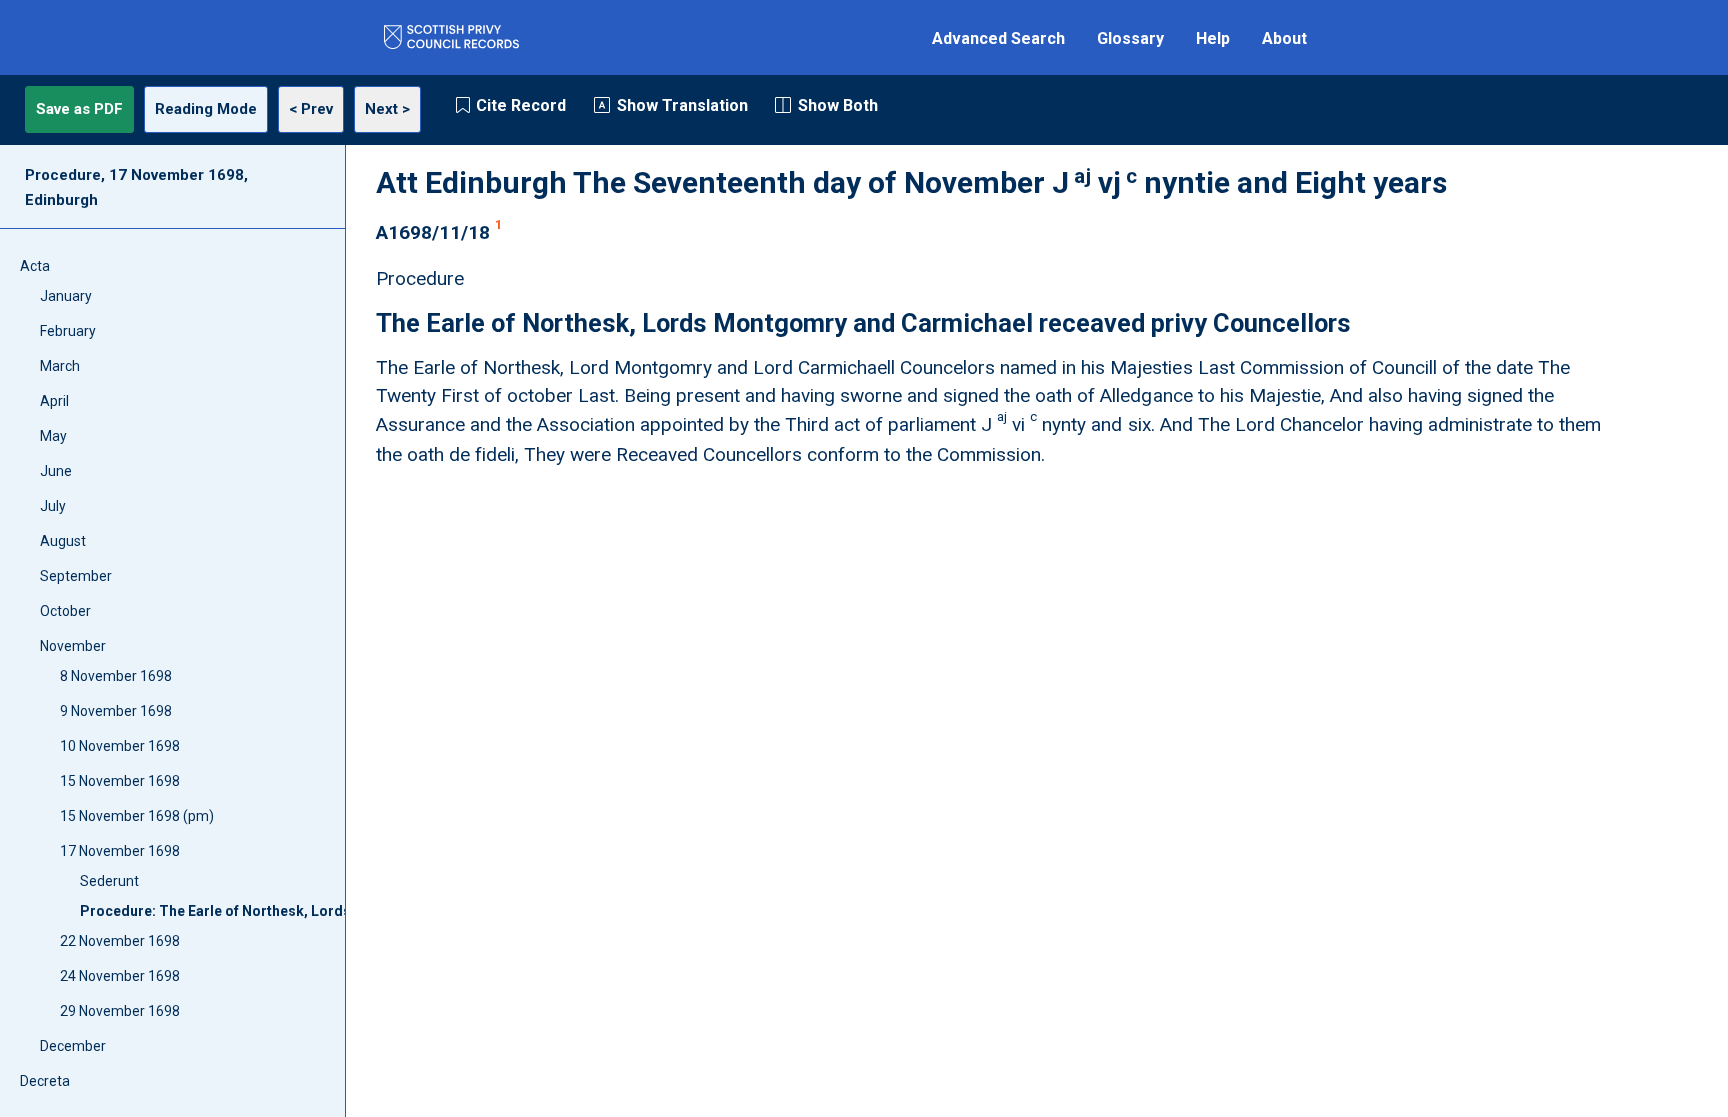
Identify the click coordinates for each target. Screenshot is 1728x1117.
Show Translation (682, 105)
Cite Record (521, 105)
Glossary (1130, 38)
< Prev (311, 109)
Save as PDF (79, 109)
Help (1213, 38)
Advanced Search (998, 38)
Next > (387, 109)
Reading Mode (206, 109)
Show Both (838, 105)
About (1284, 38)
